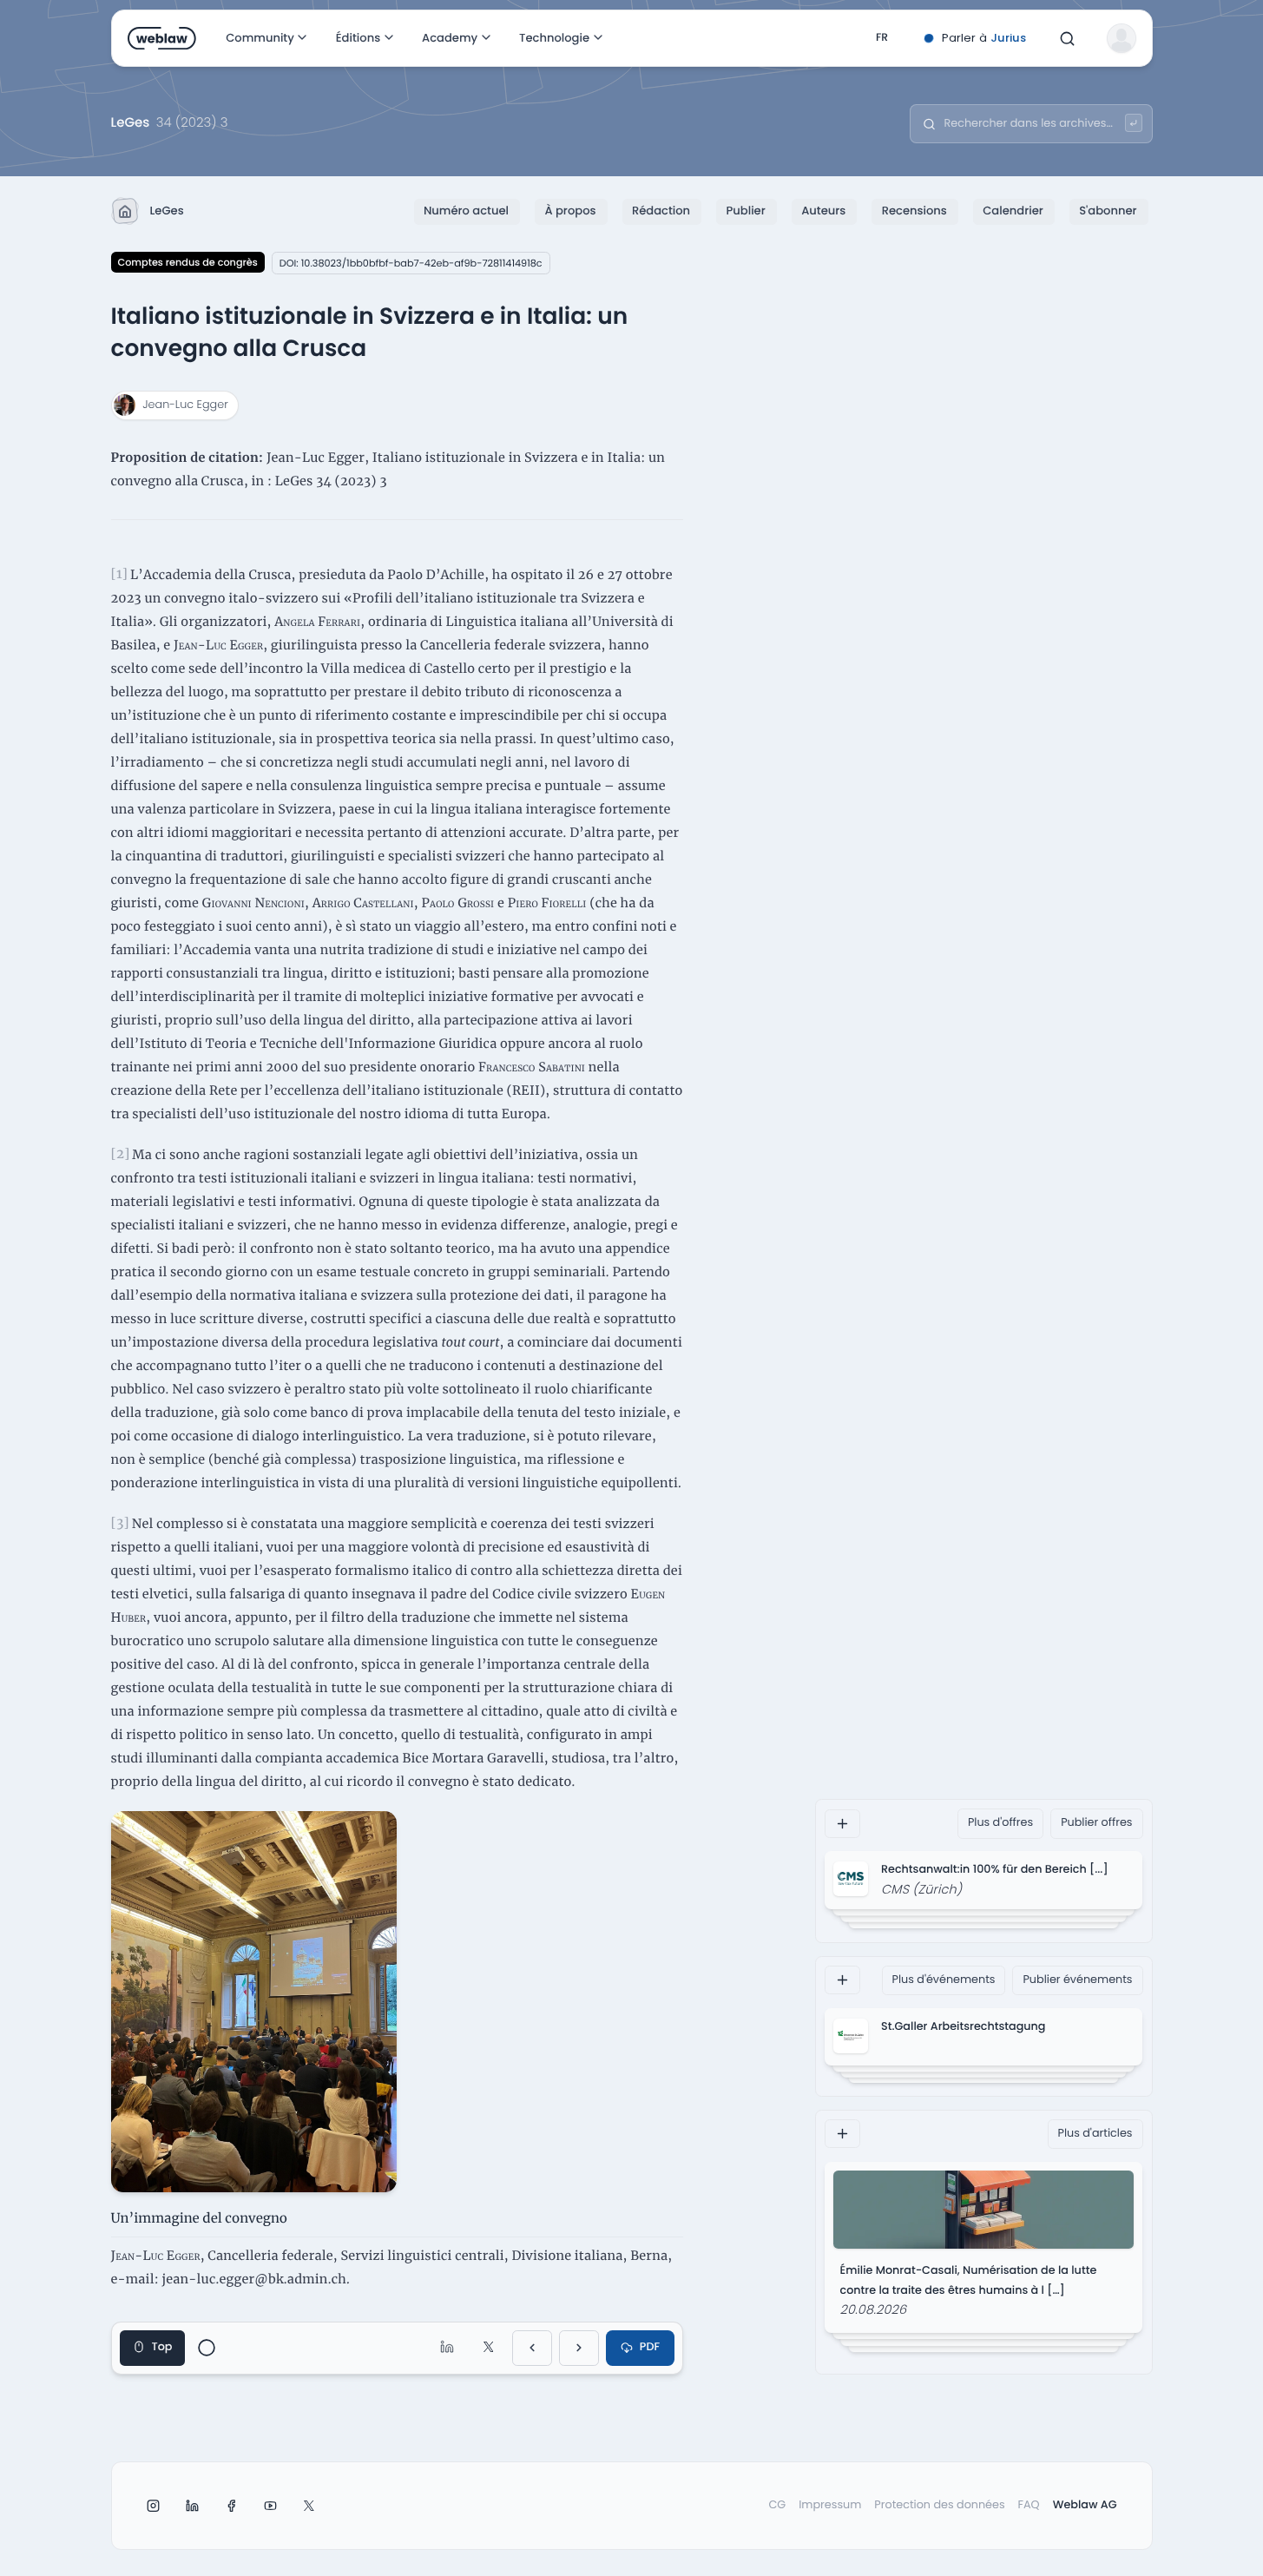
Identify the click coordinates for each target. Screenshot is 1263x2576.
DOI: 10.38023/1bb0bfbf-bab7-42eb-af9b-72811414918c (411, 263)
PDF (650, 2347)
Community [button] (260, 38)
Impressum (830, 2505)
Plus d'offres (1000, 1823)
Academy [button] (450, 38)
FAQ (1029, 2505)
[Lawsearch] (1134, 123)
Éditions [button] (357, 38)
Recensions (914, 211)
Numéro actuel (466, 211)
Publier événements (1077, 1979)
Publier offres (1096, 1823)
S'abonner (1108, 211)
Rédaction (661, 211)
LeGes (167, 211)
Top (162, 2347)
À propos (570, 211)
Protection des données (939, 2505)
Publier (746, 211)
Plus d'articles (1095, 2134)
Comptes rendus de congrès (188, 262)
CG (777, 2505)
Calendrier (1013, 211)
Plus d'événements (944, 1979)
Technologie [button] (554, 38)
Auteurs (823, 211)
